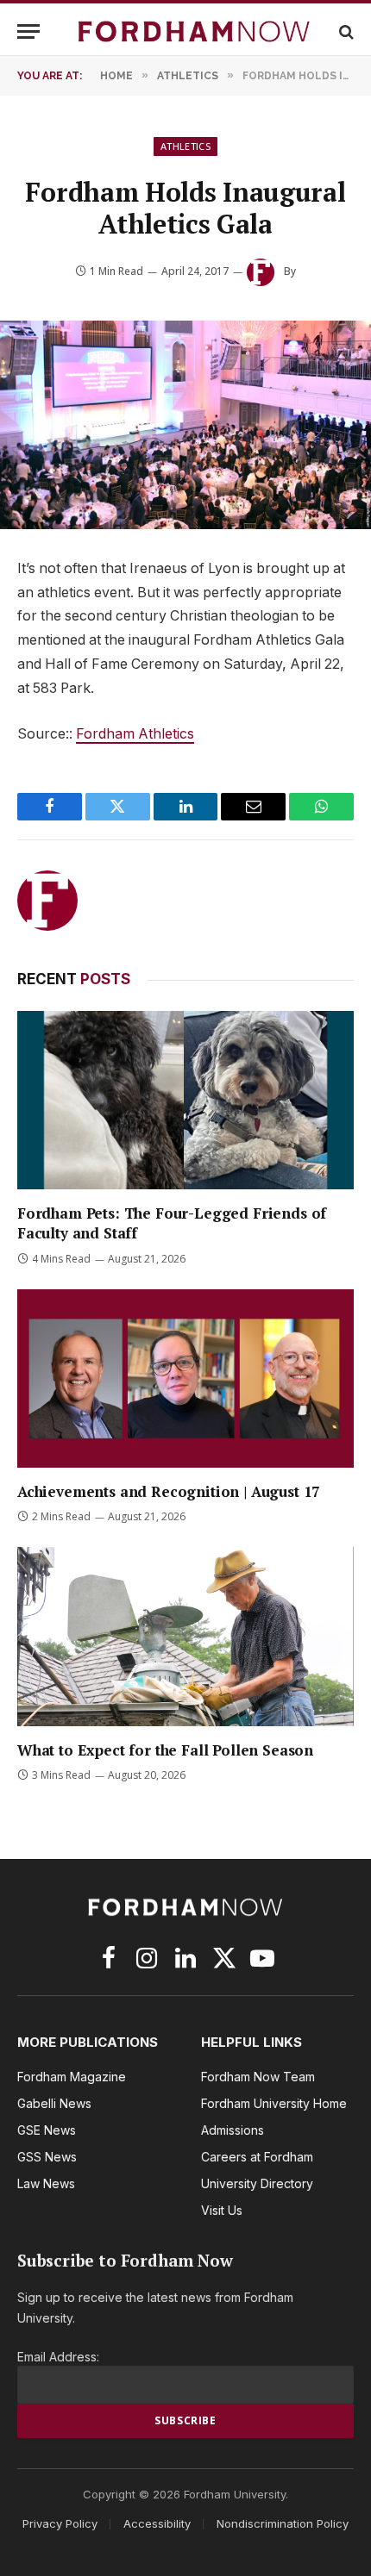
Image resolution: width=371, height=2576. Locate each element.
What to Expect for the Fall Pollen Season (165, 1750)
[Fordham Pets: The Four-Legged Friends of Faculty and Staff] (185, 1100)
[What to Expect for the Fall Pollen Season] (185, 1636)
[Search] (345, 31)
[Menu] (28, 31)
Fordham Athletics (135, 734)
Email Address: (58, 2357)
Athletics (185, 146)
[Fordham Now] (194, 31)
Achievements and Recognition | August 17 (169, 1491)
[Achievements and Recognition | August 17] (185, 1378)
